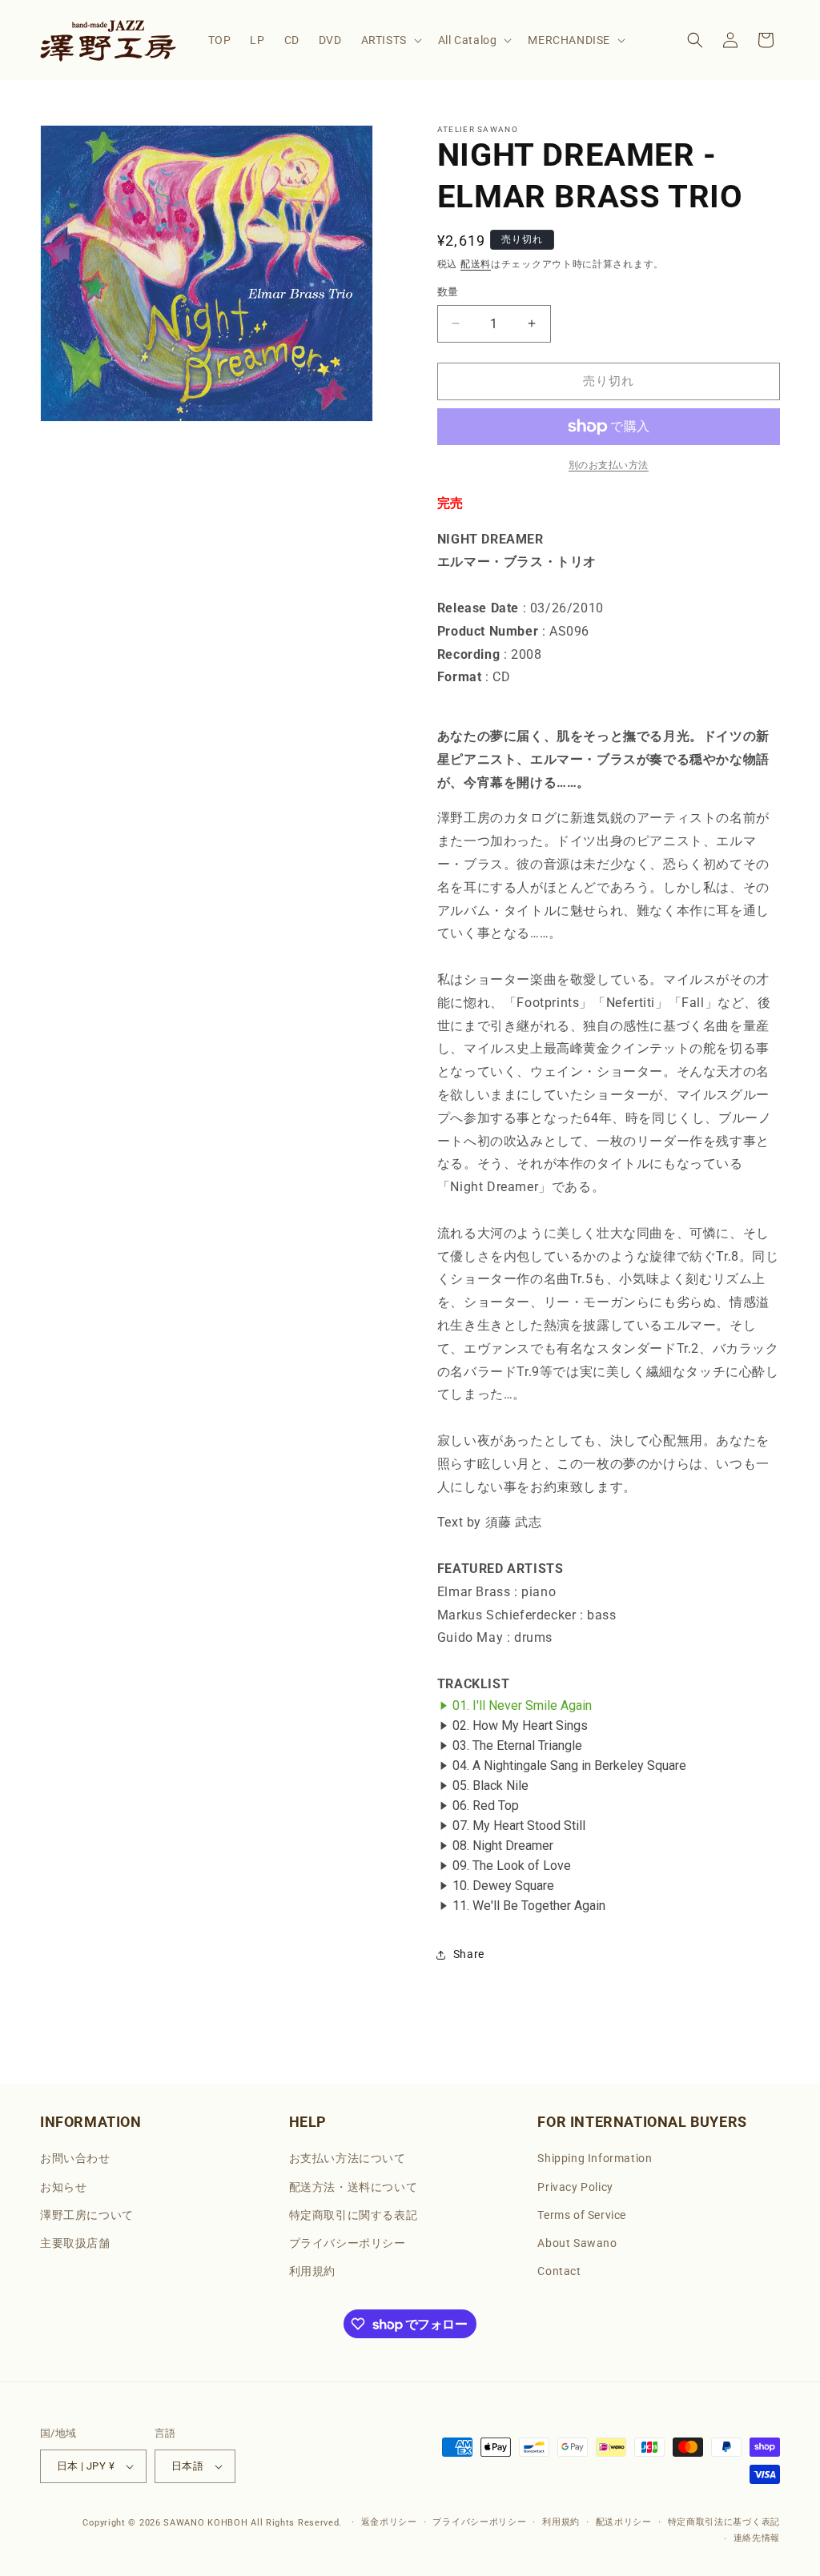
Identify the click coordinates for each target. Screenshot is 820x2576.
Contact (559, 2271)
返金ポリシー (389, 2522)
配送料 (476, 264)
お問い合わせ (75, 2158)
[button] (390, 40)
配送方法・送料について (354, 2187)
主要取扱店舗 (75, 2243)
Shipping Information (595, 2158)
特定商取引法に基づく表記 (724, 2522)
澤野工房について (87, 2215)
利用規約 (312, 2271)
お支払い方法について (348, 2158)
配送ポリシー (624, 2522)
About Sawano (577, 2243)
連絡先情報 (757, 2538)
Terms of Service (582, 2215)
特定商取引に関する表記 (354, 2215)
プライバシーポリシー (348, 2243)
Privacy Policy (575, 2187)
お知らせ (63, 2187)
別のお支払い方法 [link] (609, 465)
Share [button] (469, 1954)
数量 (448, 292)
